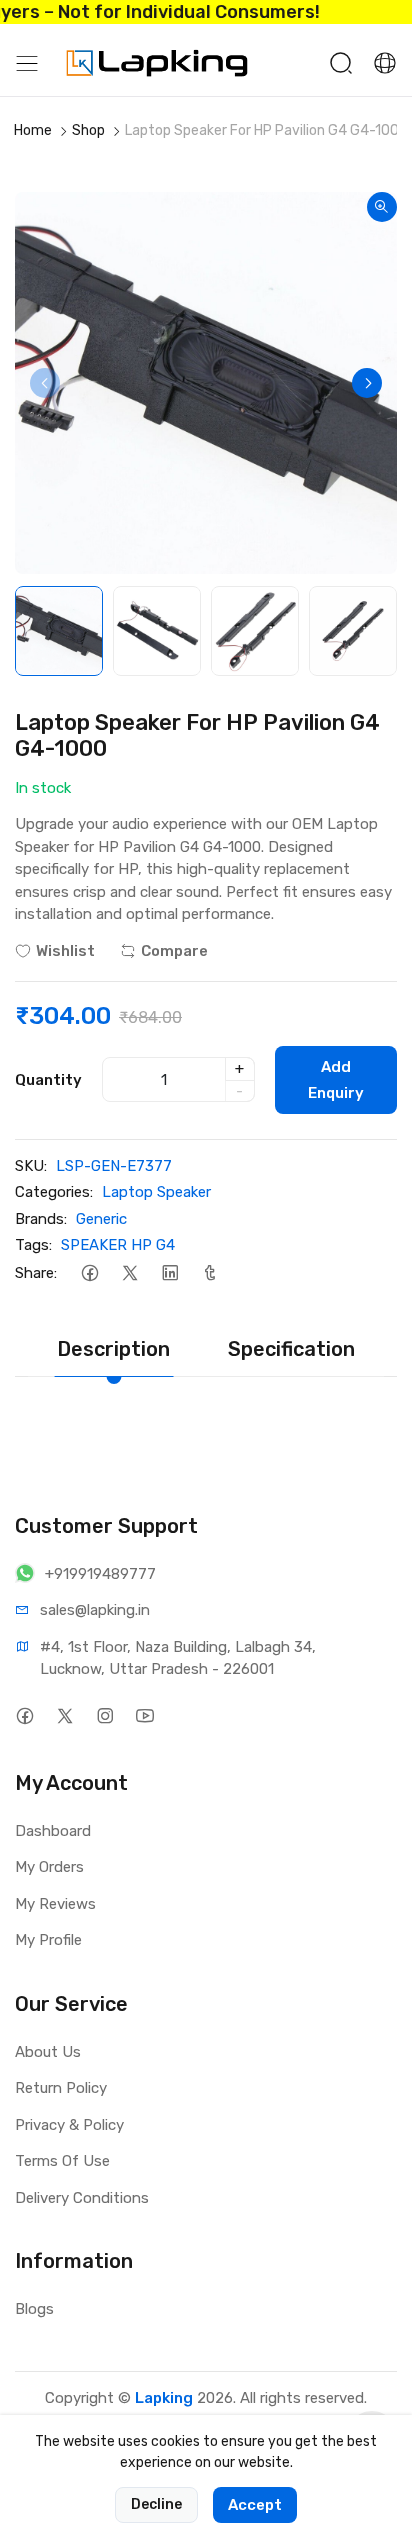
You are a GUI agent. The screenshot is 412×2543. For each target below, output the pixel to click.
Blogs (34, 2309)
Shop (88, 130)
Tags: (33, 1245)
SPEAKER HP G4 (118, 1245)
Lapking (164, 2398)
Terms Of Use (62, 2161)
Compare (174, 951)
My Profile (48, 1940)
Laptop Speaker (156, 1192)
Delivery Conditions (82, 2198)
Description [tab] (113, 1349)
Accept (255, 2505)
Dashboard (53, 1831)
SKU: (31, 1166)
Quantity (48, 1080)
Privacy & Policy (69, 2125)
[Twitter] (129, 1273)
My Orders (49, 1867)
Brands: (41, 1219)
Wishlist (65, 951)
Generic (101, 1219)
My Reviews (55, 1904)
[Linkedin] (169, 1273)
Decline (156, 2504)
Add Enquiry (336, 1080)
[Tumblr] (209, 1273)
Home (33, 130)
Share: (36, 1273)
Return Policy (61, 2088)
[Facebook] (89, 1273)
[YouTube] (144, 1716)
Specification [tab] (291, 1349)
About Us (48, 2052)
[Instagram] (104, 1716)
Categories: (54, 1192)
